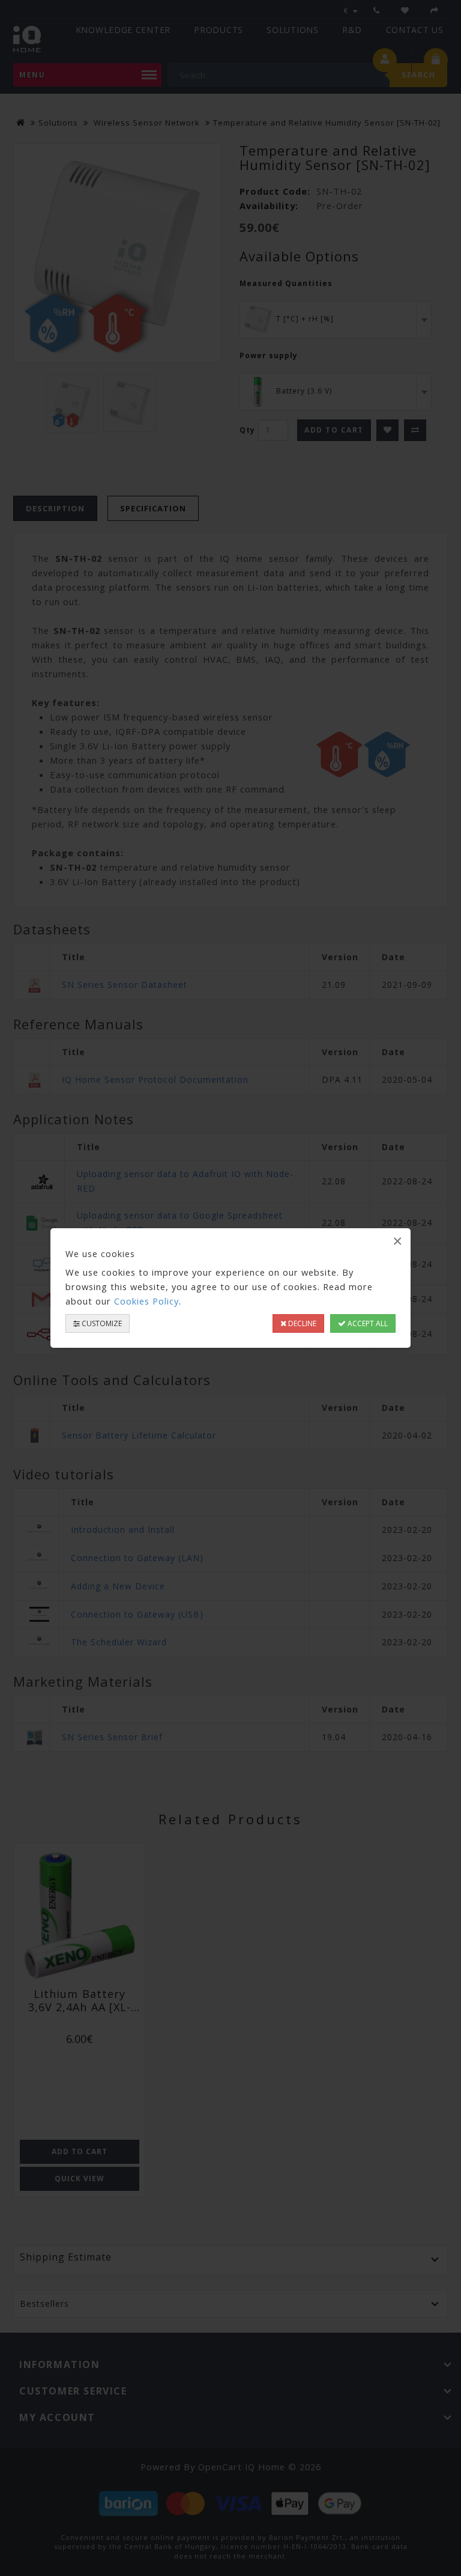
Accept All (367, 1323)
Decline (301, 1323)
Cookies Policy (146, 1301)
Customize (101, 1323)
